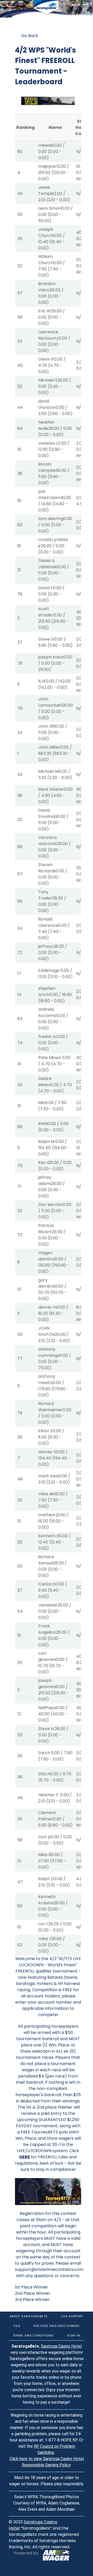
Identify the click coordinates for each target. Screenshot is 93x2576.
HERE (25, 2157)
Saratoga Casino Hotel (61, 2346)
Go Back (30, 36)
